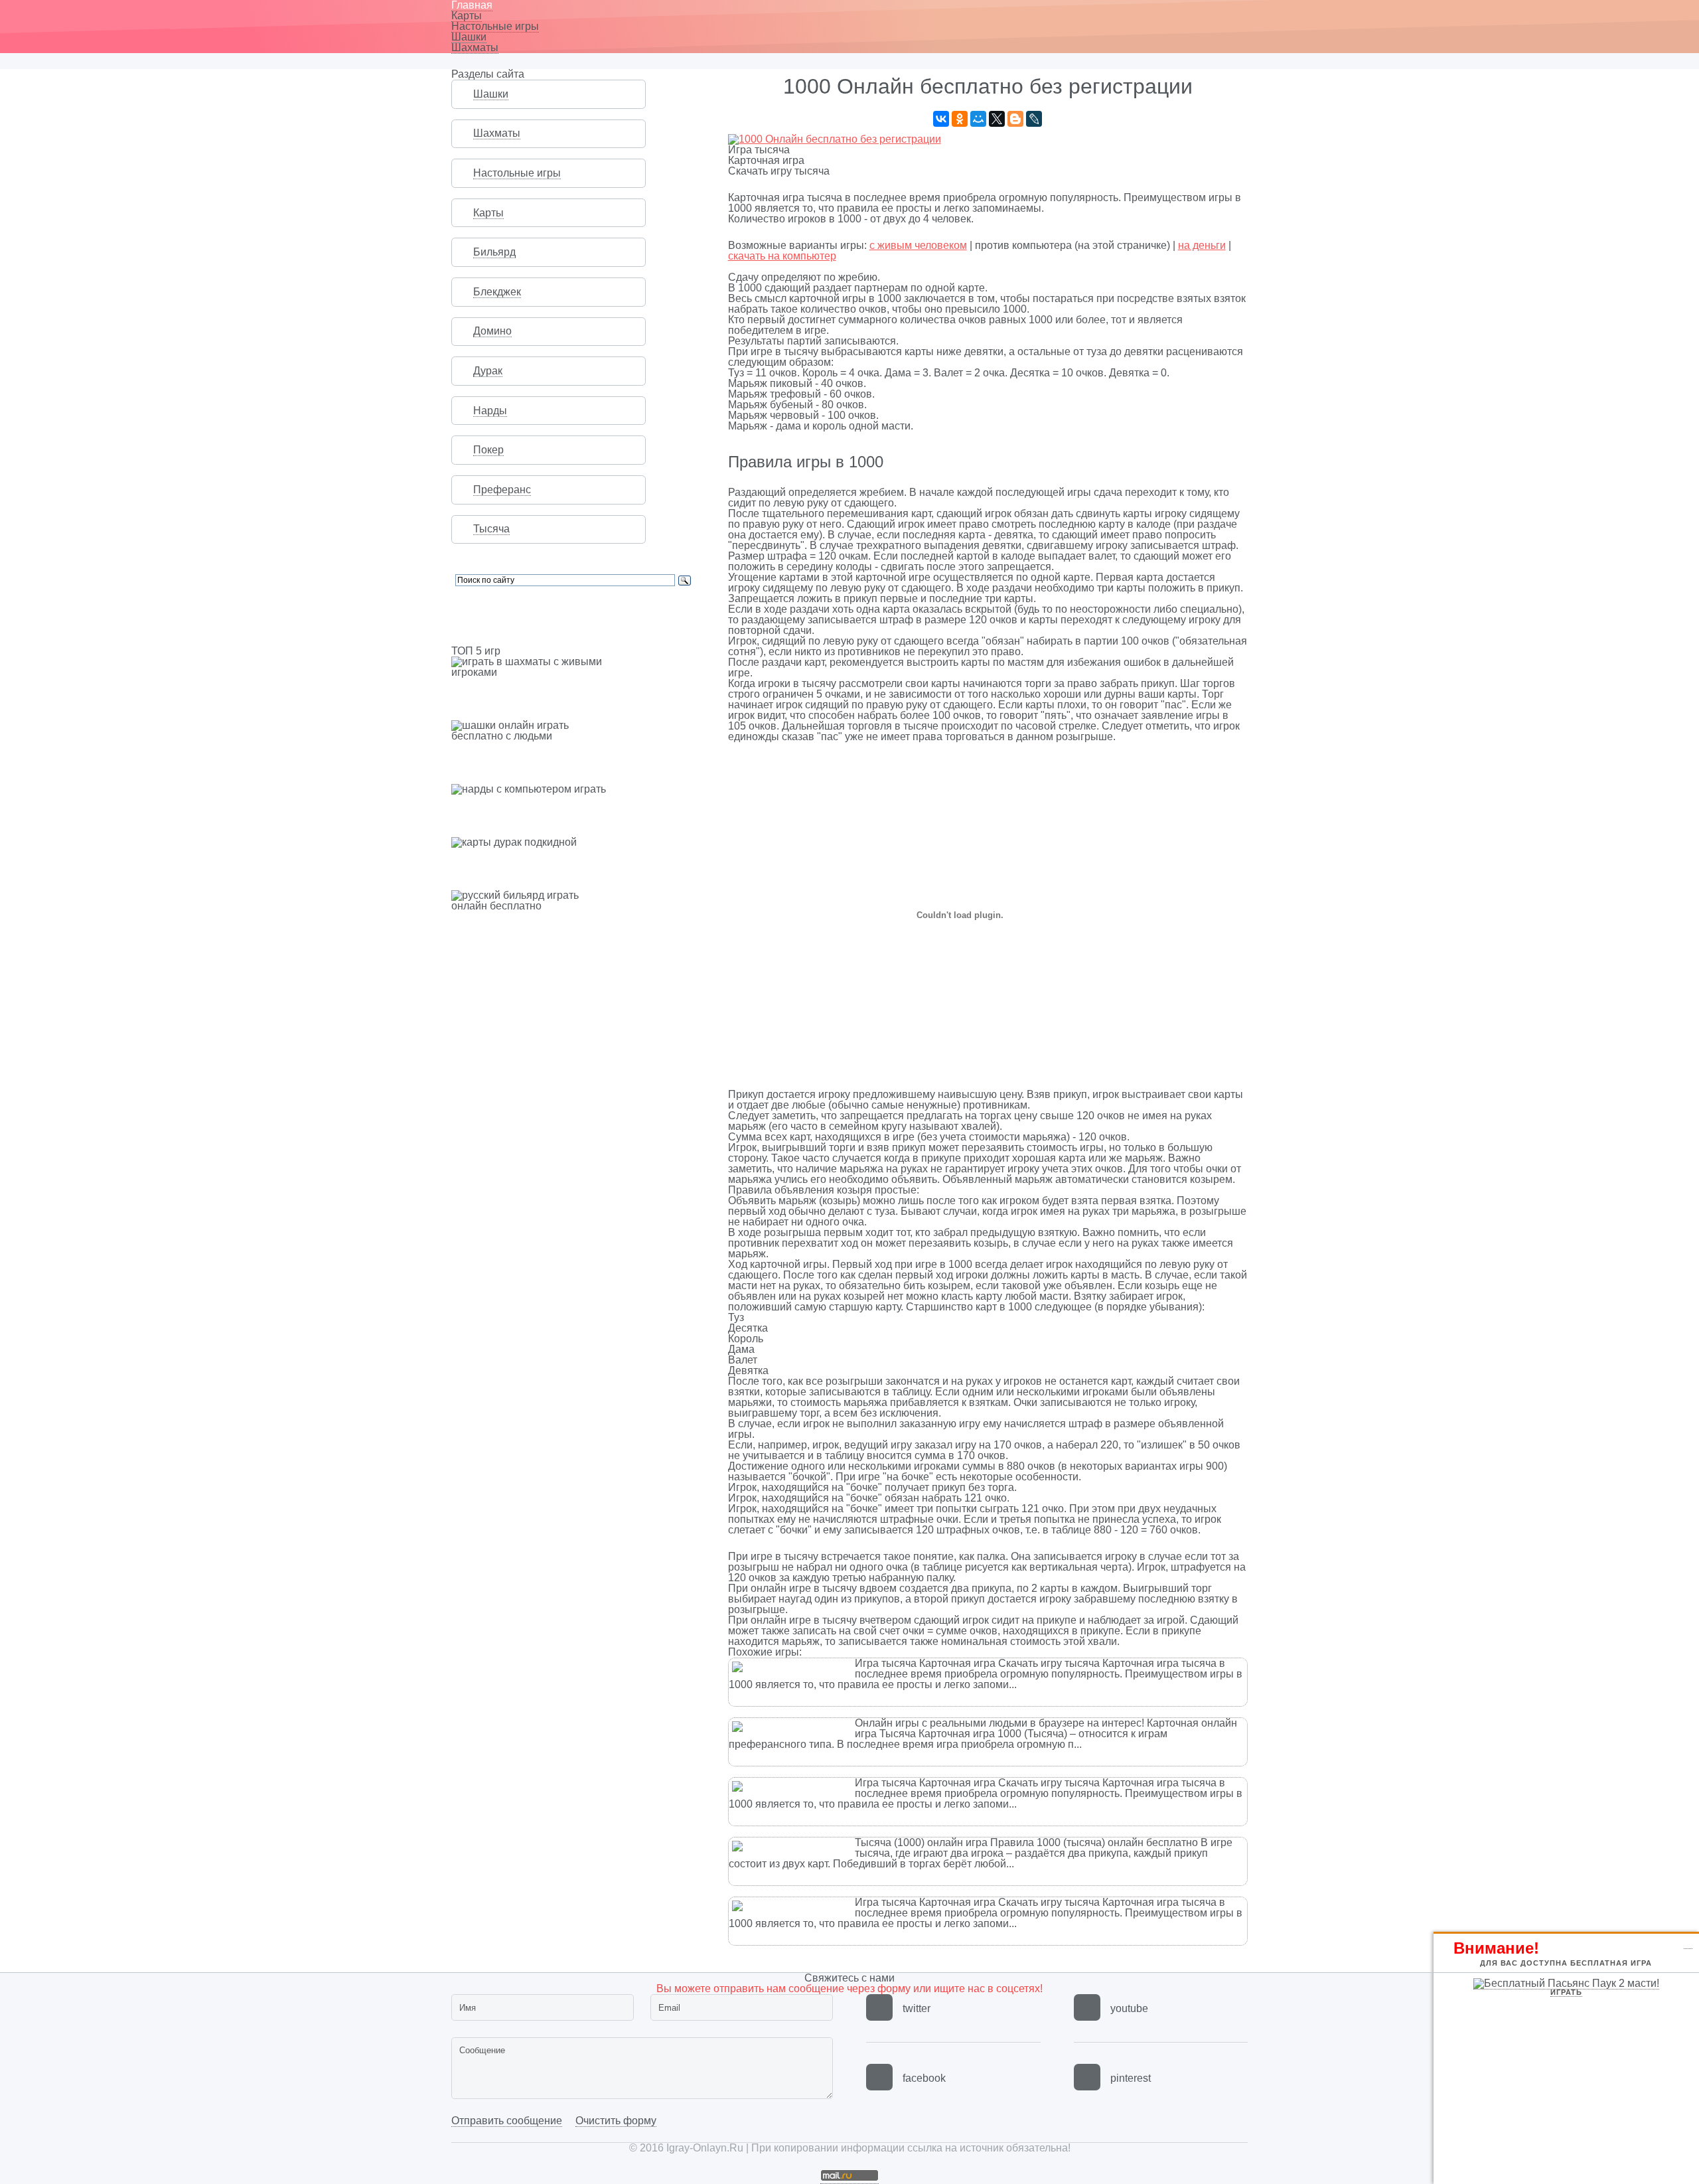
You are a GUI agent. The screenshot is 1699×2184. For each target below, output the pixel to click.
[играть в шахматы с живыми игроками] (573, 667)
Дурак (488, 371)
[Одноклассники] (960, 119)
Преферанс (502, 490)
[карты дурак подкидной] (573, 842)
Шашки (469, 37)
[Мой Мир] (978, 119)
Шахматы (475, 47)
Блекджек (497, 292)
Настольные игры (495, 26)
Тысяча (491, 529)
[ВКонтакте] (941, 119)
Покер (488, 450)
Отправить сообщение (507, 2121)
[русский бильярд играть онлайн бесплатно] (573, 901)
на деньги (1202, 245)
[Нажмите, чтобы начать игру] (835, 139)
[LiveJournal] (1034, 119)
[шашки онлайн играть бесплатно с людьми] (573, 731)
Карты (467, 16)
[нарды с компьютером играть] (573, 789)
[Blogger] (1015, 119)
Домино (492, 331)
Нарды (490, 411)
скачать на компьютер (782, 256)
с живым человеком (918, 245)
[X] (997, 119)
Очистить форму (616, 2121)
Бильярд (494, 252)
